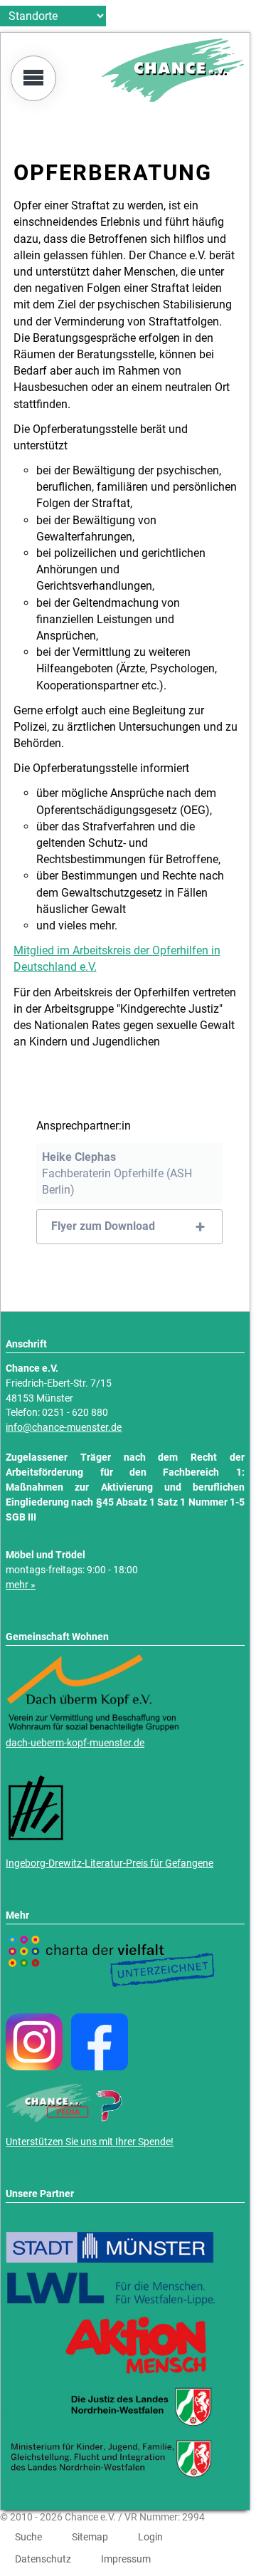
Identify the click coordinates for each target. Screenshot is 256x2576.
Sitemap (90, 2537)
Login (150, 2537)
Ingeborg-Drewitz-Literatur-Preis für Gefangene (110, 1863)
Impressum (126, 2559)
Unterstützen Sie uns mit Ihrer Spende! (90, 2142)
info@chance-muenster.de (64, 1428)
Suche (28, 2537)
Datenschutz (43, 2559)
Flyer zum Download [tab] (103, 1226)
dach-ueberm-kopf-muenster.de (75, 1743)
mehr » (21, 1585)
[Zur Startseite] (173, 98)
